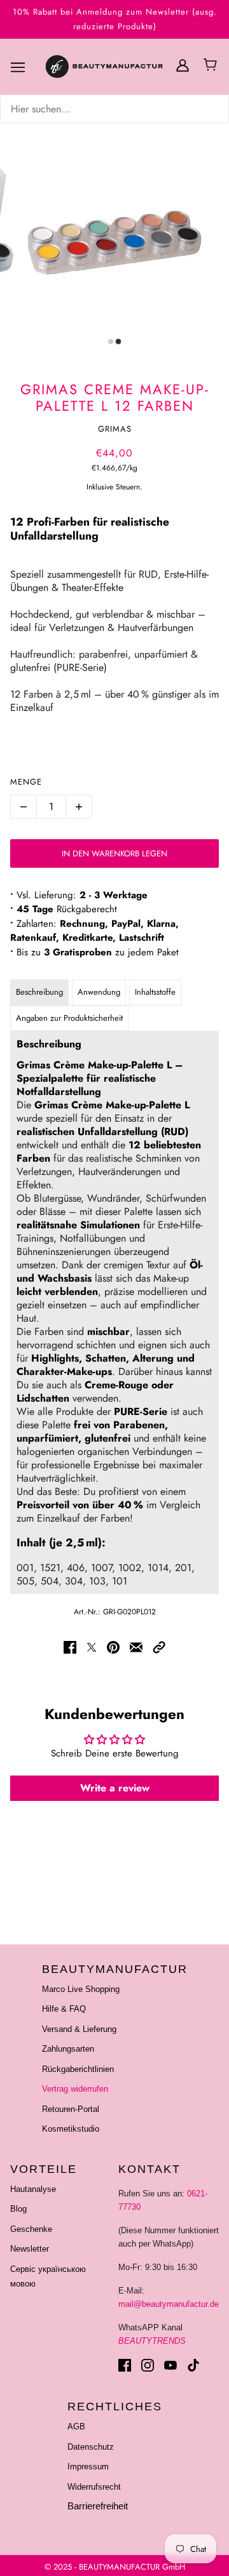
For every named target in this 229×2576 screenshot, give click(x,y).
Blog (18, 2209)
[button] (159, 1647)
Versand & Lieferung (79, 2029)
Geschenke (31, 2229)
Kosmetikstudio (71, 2129)
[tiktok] (193, 2365)
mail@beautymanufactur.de (169, 2304)
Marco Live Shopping (81, 1989)
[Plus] (79, 807)
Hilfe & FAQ (64, 2009)
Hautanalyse (33, 2189)
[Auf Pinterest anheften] (113, 1647)
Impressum (88, 2466)
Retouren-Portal (71, 2109)
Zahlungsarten (68, 2049)
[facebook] (125, 2365)
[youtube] (170, 2365)
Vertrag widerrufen (75, 2089)
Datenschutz (91, 2447)
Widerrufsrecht (94, 2487)
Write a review (115, 1788)
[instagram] (148, 2365)
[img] (114, 109)
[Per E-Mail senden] (136, 1647)
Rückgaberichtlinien (78, 2069)
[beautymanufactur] (120, 67)
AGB (76, 2427)
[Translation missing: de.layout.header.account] (183, 64)
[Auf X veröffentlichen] (92, 1647)
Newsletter (30, 2249)
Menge (26, 782)
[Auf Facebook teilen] (70, 1647)
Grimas (115, 429)
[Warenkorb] (212, 66)
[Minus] (24, 807)
